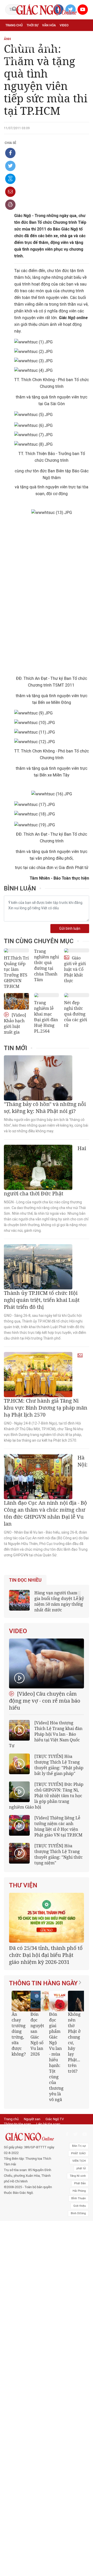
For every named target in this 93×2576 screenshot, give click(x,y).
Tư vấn (50, 37)
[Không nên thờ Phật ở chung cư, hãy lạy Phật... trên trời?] (78, 2001)
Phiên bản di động (17, 2129)
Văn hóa (49, 25)
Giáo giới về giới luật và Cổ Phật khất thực (75, 969)
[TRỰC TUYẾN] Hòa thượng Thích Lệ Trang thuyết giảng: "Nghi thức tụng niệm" (59, 1854)
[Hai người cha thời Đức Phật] (38, 1167)
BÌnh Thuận (79, 2198)
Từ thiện (12, 59)
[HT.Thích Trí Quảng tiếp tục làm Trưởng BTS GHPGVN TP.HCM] (16, 950)
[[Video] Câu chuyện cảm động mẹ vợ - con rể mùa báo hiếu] (47, 1663)
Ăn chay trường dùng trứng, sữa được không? (18, 2034)
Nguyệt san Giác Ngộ (38, 48)
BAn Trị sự (79, 2146)
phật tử (81, 2168)
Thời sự (32, 25)
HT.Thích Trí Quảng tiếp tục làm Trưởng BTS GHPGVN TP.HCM (16, 972)
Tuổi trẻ (66, 37)
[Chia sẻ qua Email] (10, 192)
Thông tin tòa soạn (17, 2124)
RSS (38, 2129)
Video (64, 25)
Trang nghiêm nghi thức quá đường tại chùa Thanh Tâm (47, 965)
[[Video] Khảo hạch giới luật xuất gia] (16, 1001)
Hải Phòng (79, 2191)
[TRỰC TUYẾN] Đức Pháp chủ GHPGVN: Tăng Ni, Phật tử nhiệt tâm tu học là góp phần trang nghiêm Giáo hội (46, 1796)
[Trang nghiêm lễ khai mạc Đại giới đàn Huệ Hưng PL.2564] (47, 995)
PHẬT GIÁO (78, 2153)
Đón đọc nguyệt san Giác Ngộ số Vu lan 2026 (37, 2034)
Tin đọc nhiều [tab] (25, 1580)
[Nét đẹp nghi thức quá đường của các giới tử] (77, 995)
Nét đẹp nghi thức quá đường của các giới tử (76, 1014)
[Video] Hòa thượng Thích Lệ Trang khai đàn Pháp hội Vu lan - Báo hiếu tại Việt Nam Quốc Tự (46, 1734)
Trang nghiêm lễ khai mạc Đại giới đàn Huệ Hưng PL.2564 (46, 1017)
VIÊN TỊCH (79, 2161)
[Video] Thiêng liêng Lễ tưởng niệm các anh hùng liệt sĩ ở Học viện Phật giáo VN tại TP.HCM (58, 1826)
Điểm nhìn (13, 37)
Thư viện (23, 1885)
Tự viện (11, 48)
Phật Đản (80, 2183)
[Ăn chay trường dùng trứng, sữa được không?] (22, 2001)
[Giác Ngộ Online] (29, 2137)
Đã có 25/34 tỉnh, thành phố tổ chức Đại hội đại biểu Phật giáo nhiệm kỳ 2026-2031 (46, 1955)
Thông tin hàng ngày (43, 1983)
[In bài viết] (10, 205)
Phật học (33, 37)
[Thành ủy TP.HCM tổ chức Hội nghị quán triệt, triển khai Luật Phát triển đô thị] (38, 1267)
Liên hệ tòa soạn (48, 2124)
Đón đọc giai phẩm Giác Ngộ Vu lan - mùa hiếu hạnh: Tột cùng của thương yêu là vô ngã (56, 2057)
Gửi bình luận (70, 929)
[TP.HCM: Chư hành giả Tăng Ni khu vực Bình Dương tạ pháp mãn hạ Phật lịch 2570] (38, 1375)
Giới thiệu (80, 2206)
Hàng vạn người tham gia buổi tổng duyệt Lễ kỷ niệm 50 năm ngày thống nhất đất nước (59, 1601)
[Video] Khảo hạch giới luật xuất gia (15, 1024)
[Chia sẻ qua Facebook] (10, 153)
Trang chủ (14, 25)
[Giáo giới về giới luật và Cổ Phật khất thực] (77, 950)
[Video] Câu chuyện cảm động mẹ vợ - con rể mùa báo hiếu (45, 1701)
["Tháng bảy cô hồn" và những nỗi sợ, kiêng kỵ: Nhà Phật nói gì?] (38, 1078)
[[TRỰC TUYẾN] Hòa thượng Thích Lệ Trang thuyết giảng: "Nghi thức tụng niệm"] (19, 1853)
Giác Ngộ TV (55, 2119)
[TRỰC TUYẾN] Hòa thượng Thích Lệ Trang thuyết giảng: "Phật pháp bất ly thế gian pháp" (59, 1765)
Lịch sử (64, 48)
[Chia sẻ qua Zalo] (10, 179)
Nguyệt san (32, 2119)
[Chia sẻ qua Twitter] (10, 166)
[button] (75, 2044)
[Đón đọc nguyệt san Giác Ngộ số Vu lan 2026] (41, 2001)
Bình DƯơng (78, 2213)
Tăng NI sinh (78, 2176)
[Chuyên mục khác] (83, 59)
